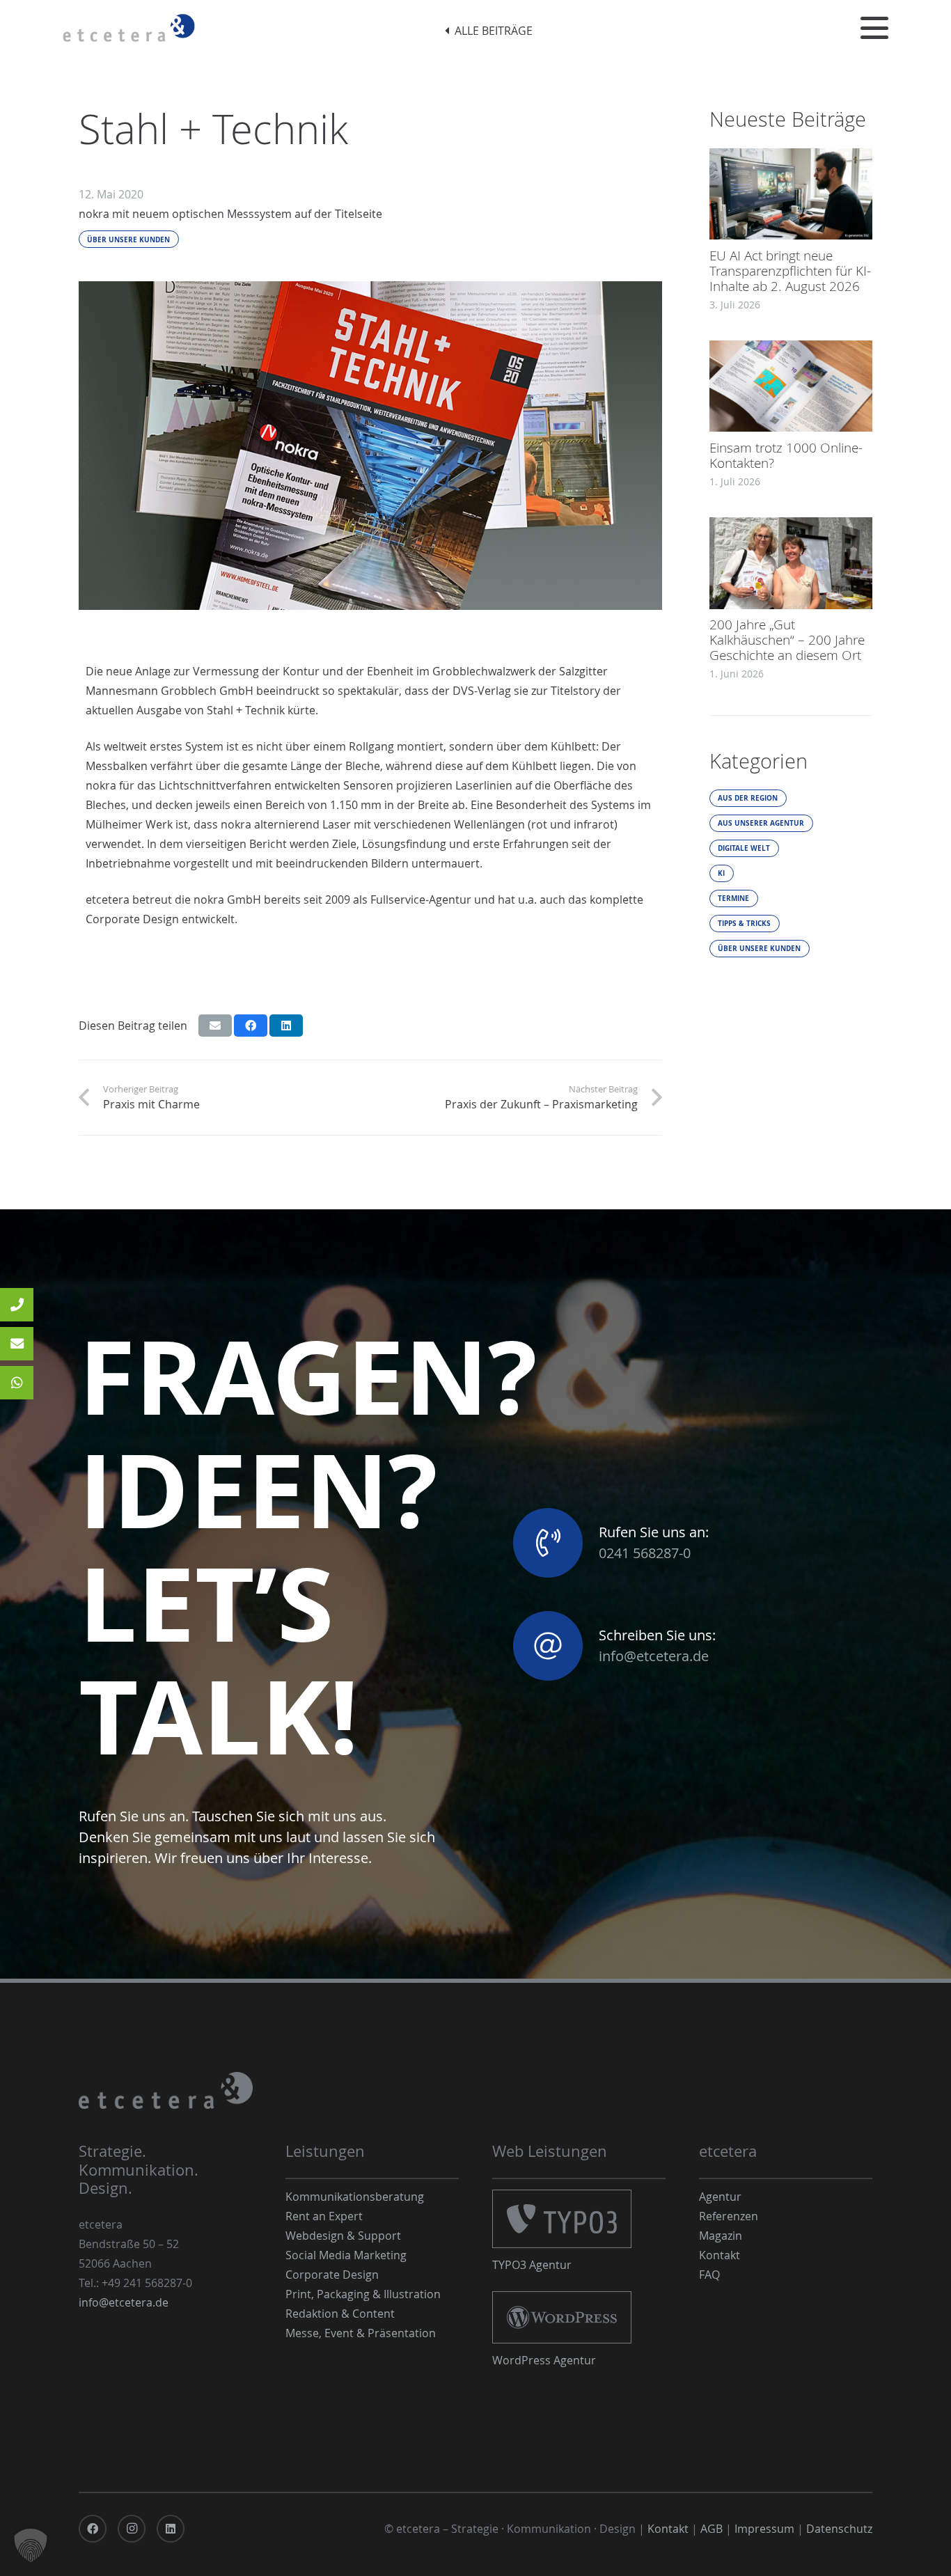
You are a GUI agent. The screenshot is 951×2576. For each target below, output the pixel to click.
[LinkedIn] (171, 2529)
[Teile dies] (251, 1026)
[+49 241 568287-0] (17, 1305)
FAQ (709, 2275)
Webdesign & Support (343, 2236)
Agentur (720, 2197)
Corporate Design (332, 2275)
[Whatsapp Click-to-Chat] (17, 1383)
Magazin (721, 2236)
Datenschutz (839, 2529)
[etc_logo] (129, 28)
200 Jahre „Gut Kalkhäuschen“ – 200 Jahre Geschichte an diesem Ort (787, 640)
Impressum (764, 2529)
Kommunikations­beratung (355, 2197)
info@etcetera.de (654, 1656)
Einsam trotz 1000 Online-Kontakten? (786, 455)
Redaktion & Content (340, 2314)
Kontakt (720, 2255)
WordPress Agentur (544, 2360)
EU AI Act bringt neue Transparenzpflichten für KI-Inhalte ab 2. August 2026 (790, 270)
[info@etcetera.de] (17, 1344)
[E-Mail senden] (215, 1026)
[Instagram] (132, 2529)
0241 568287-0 (645, 1553)
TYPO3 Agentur (532, 2265)
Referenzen (729, 2216)
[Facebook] (93, 2529)
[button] (874, 28)
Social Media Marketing (346, 2255)
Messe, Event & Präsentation (361, 2333)
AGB (712, 2529)
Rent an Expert (324, 2216)
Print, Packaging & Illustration (363, 2294)
